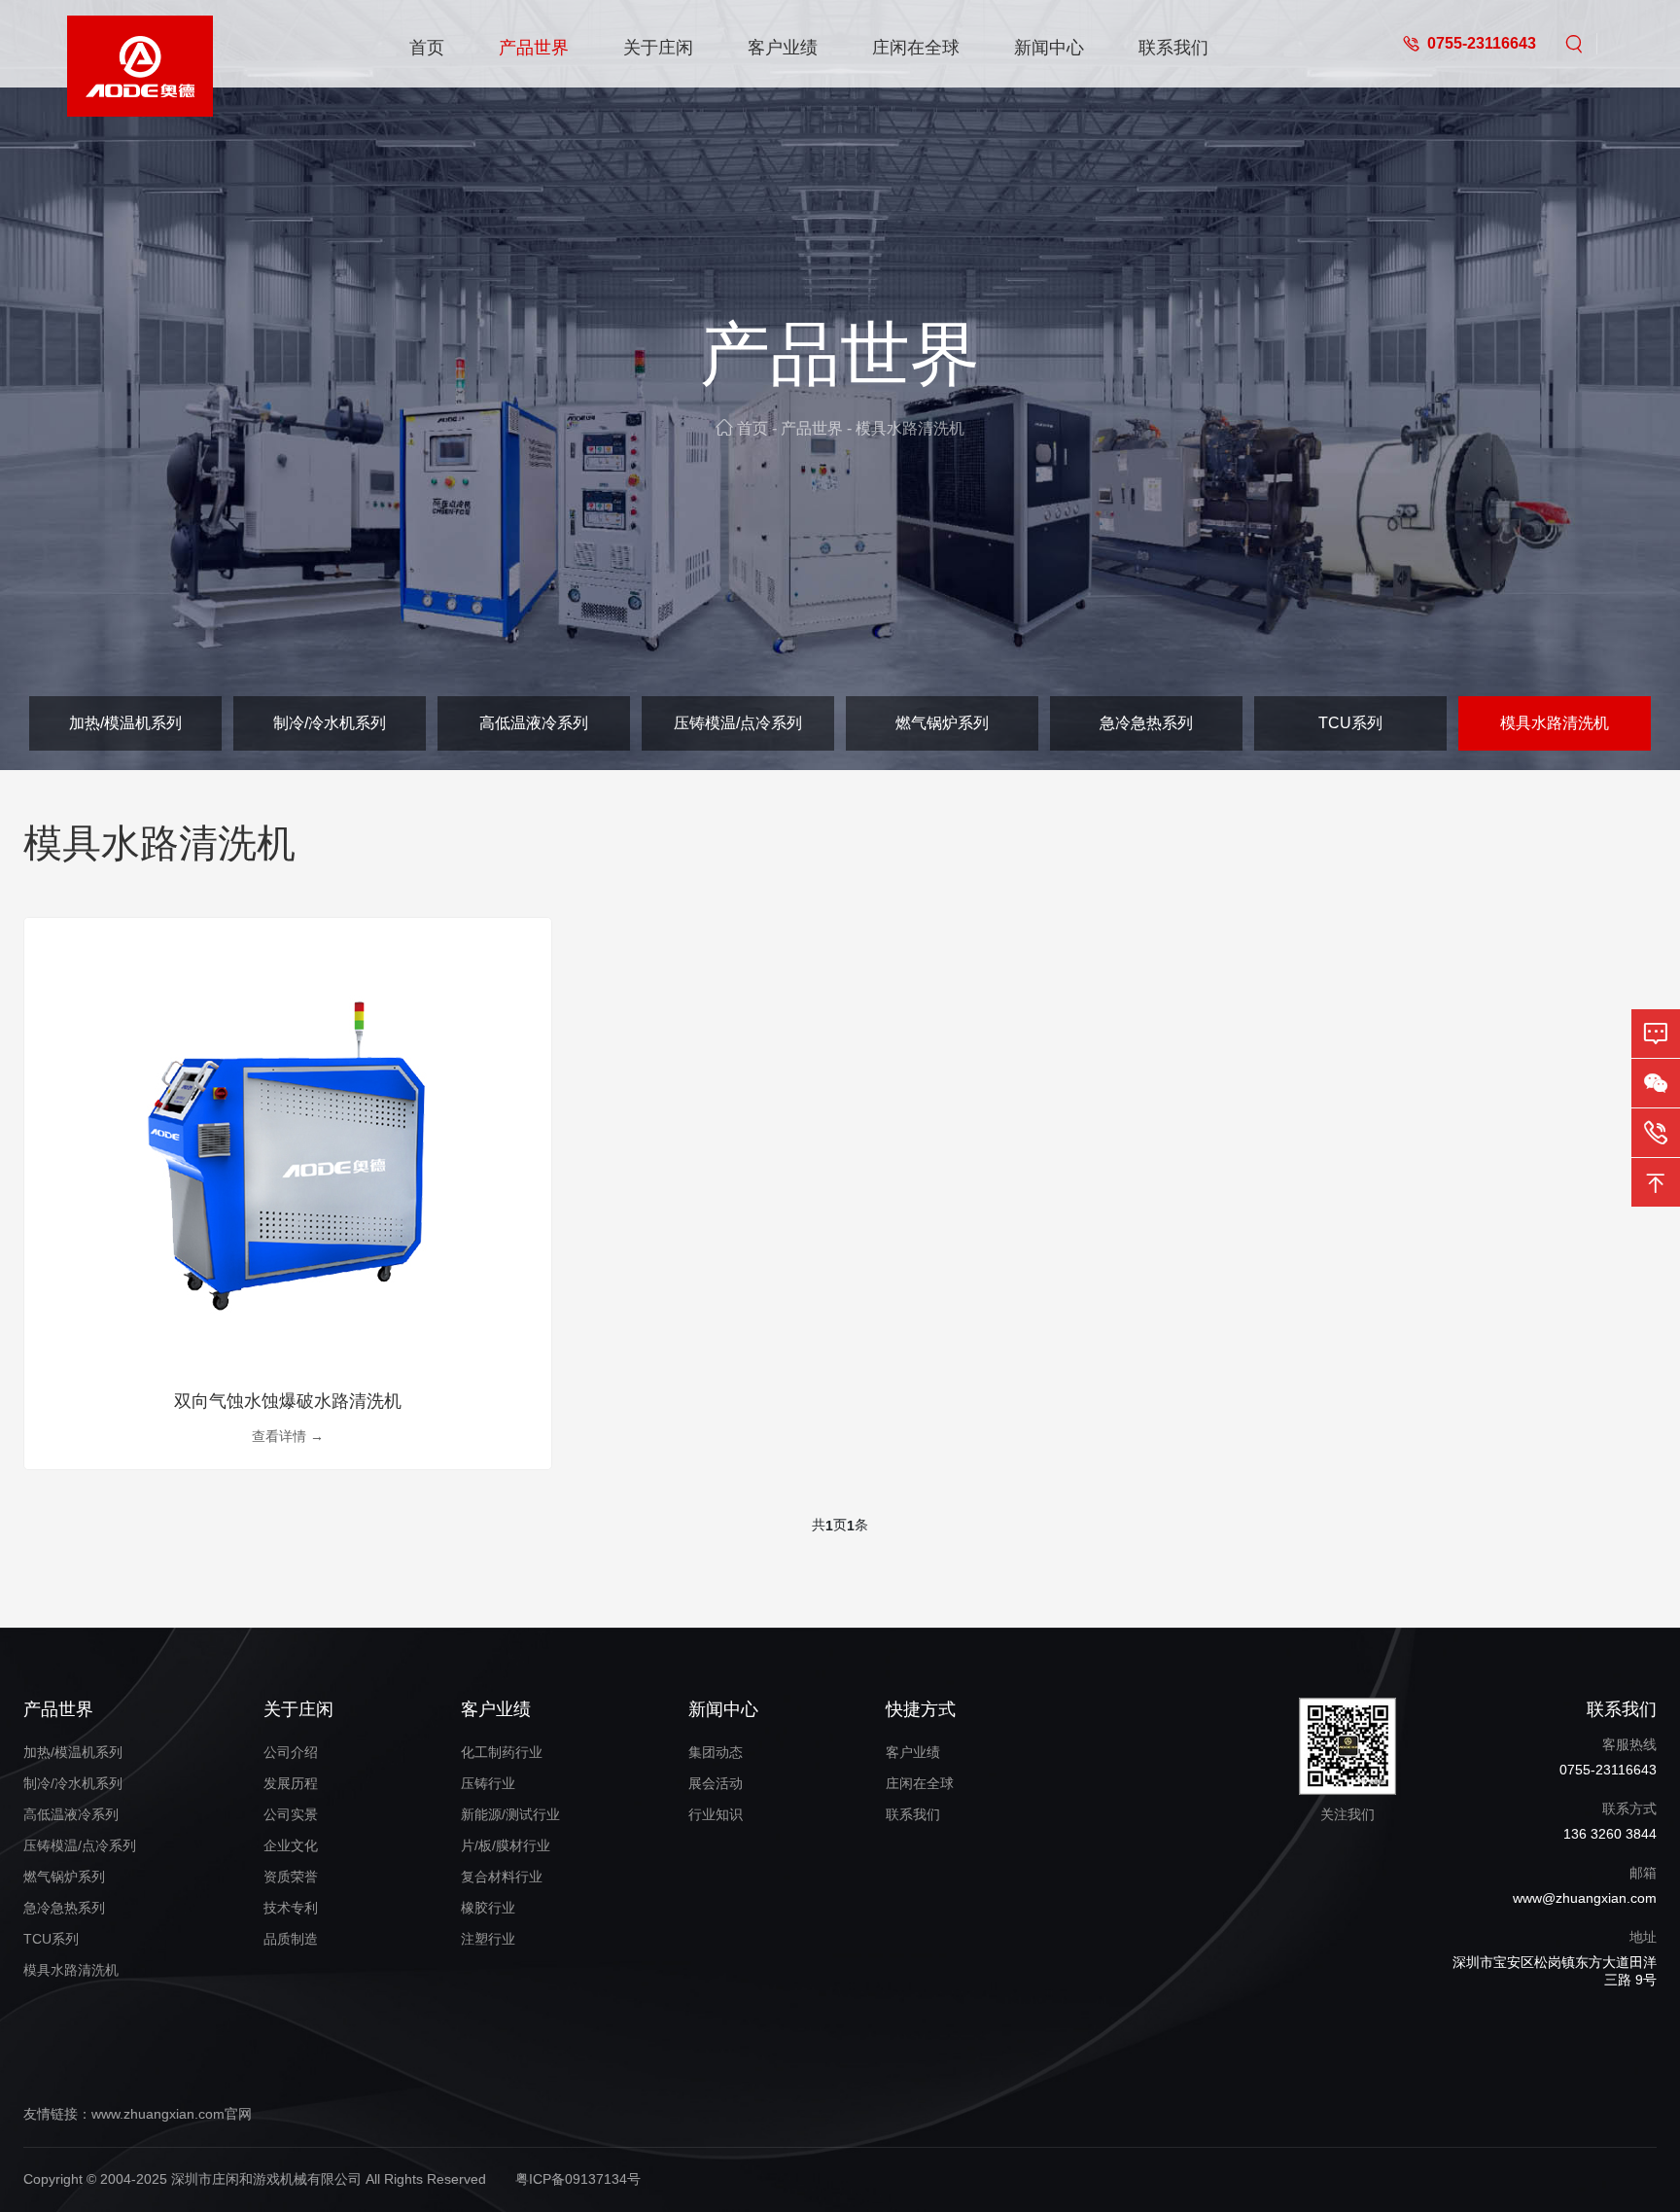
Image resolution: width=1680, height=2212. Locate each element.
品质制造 (291, 1939)
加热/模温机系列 (125, 723)
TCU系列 (1350, 723)
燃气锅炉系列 (942, 723)
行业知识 (716, 1814)
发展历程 (291, 1783)
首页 (427, 48)
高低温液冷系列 (534, 723)
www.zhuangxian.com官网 (172, 2114)
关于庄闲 (658, 48)
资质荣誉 (291, 1877)
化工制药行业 (502, 1752)
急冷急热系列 (1146, 723)
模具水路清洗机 (910, 428)
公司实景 (291, 1814)
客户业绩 (783, 48)
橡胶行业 (488, 1908)
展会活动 (716, 1783)
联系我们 (1173, 48)
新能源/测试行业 (510, 1814)
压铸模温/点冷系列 (738, 723)
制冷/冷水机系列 (330, 723)
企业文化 (291, 1845)
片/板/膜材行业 (506, 1845)
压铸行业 (488, 1783)
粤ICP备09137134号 (578, 2179)
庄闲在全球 (916, 48)
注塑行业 (488, 1939)
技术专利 (291, 1908)
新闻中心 (1049, 48)
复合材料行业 (502, 1877)
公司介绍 (291, 1752)
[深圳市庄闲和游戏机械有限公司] (140, 44)
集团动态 (716, 1752)
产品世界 (534, 48)
